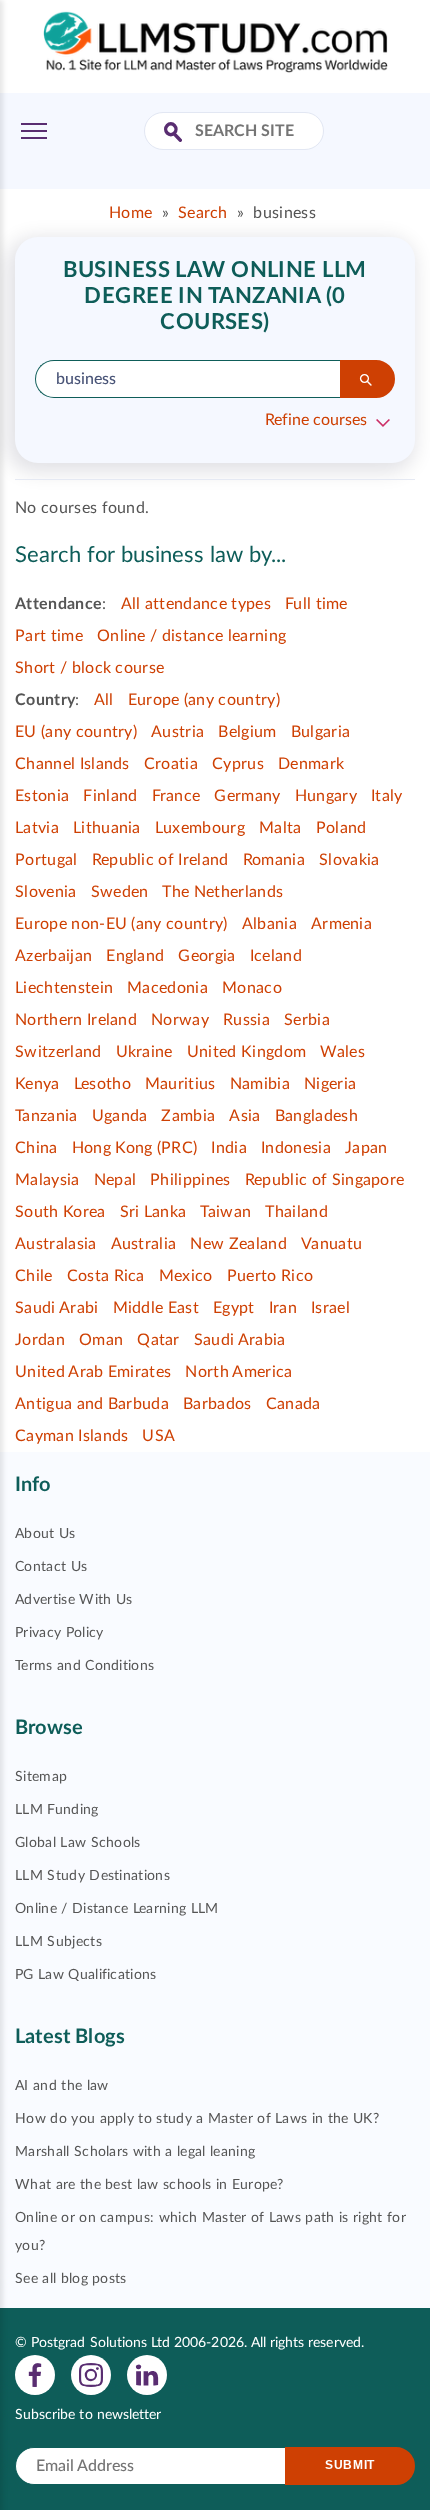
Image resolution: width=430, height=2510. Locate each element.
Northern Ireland (76, 1020)
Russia (246, 1020)
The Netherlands (222, 892)
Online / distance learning (191, 636)
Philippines (190, 1180)
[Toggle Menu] (34, 131)
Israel (330, 1308)
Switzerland (58, 1052)
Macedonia (167, 988)
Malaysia (47, 1180)
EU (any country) (76, 732)
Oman (101, 1340)
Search (203, 213)
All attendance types (196, 604)
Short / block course (89, 668)
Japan (366, 1148)
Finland (110, 796)
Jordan (40, 1340)
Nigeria (330, 1084)
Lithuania (107, 828)
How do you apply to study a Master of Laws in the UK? (197, 2119)
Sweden (120, 892)
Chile (34, 1276)
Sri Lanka (153, 1212)
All (104, 700)
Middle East (156, 1308)
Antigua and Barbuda (92, 1404)
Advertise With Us (73, 1600)
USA (158, 1436)
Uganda (120, 1116)
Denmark (311, 764)
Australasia (56, 1244)
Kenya (37, 1084)
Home (130, 213)
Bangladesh (316, 1116)
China (36, 1148)
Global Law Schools (78, 1843)
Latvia (37, 828)
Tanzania (46, 1116)
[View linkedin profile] (147, 2374)
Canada (293, 1404)
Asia (244, 1116)
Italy (387, 796)
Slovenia (46, 892)
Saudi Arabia (240, 1340)
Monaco (252, 988)
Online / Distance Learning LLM (117, 1909)
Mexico (186, 1276)
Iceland (276, 956)
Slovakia (349, 860)
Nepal (115, 1180)
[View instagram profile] (91, 2374)
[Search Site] (175, 133)
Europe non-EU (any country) (121, 924)
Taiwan (225, 1212)
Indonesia (296, 1148)
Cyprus (238, 764)
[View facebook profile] (35, 2374)
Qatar (158, 1340)
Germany (247, 796)
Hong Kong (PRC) (135, 1148)
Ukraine (144, 1052)
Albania (269, 924)
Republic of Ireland (160, 860)
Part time (49, 636)
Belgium (247, 732)
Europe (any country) (204, 700)
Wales (342, 1052)
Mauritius (180, 1084)
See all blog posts (71, 2279)
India (229, 1148)
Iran (283, 1308)
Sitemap (41, 1777)
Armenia (341, 924)
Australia (144, 1244)
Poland (341, 828)
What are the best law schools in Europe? (149, 2185)
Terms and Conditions (84, 1666)
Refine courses (316, 420)
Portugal (46, 860)
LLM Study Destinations (92, 1876)
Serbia (307, 1020)
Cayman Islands (71, 1436)
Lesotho (102, 1084)
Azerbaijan (53, 956)
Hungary (326, 796)
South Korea (60, 1212)
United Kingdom (246, 1052)
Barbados (217, 1404)
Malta (280, 828)
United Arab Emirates (93, 1372)
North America (238, 1372)
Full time (316, 604)
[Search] (367, 379)
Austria (177, 732)
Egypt (234, 1308)
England (135, 956)
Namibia (260, 1084)
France (176, 796)
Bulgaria (321, 732)
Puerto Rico (270, 1276)
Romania (274, 860)
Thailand (296, 1212)
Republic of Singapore (325, 1180)
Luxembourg (200, 828)
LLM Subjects (58, 1942)
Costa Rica (106, 1276)
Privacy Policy (59, 1633)
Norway (180, 1020)
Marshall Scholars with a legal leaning (135, 2152)
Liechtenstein (64, 988)
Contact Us (51, 1567)
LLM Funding (57, 1810)
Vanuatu (331, 1244)
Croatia (171, 764)
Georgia (206, 956)
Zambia (188, 1116)
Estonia (42, 796)
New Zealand (238, 1244)
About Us (45, 1534)
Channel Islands (72, 764)
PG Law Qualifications (86, 1975)
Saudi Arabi (57, 1308)
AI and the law (61, 2086)
